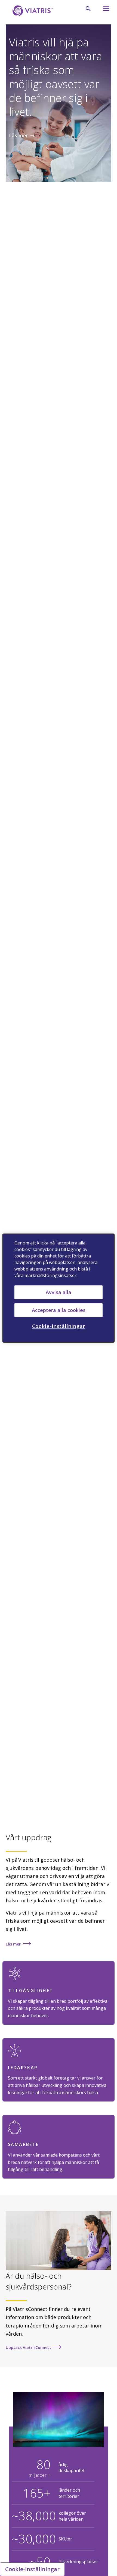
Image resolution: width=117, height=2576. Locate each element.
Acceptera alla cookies (59, 1310)
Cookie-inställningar (32, 2569)
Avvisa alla (59, 1292)
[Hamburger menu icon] (104, 10)
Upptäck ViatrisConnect (28, 2347)
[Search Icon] (88, 9)
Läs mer (19, 135)
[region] (59, 1288)
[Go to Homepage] (32, 11)
